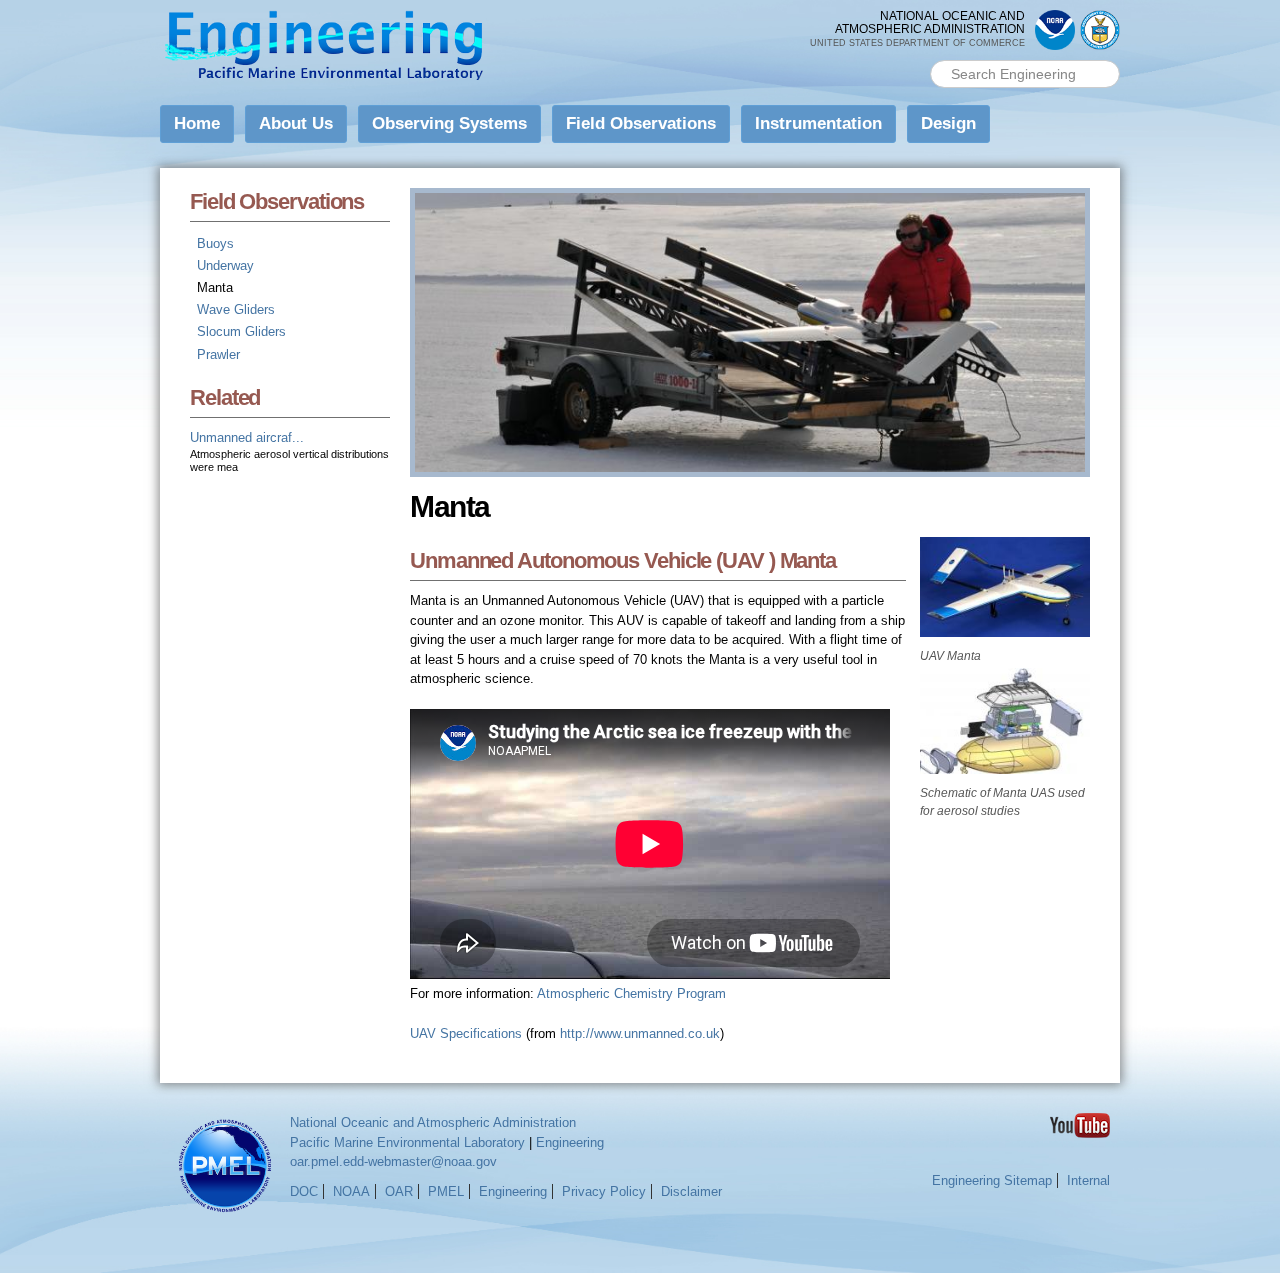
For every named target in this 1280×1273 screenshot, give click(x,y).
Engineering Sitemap (992, 1180)
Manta (215, 287)
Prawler (218, 354)
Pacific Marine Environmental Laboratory (407, 1142)
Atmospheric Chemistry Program (631, 993)
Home (197, 123)
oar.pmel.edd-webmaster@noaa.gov (393, 1161)
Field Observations (641, 123)
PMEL (446, 1191)
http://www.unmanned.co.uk (640, 1033)
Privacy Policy (604, 1191)
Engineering (570, 1142)
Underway (225, 265)
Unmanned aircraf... (247, 437)
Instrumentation (818, 123)
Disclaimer (691, 1191)
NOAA (351, 1191)
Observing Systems (449, 123)
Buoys (215, 243)
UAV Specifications (466, 1033)
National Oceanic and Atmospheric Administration (433, 1122)
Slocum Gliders (241, 331)
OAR (399, 1191)
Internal (1088, 1180)
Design (948, 123)
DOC (304, 1191)
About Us (296, 123)
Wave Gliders (236, 309)
